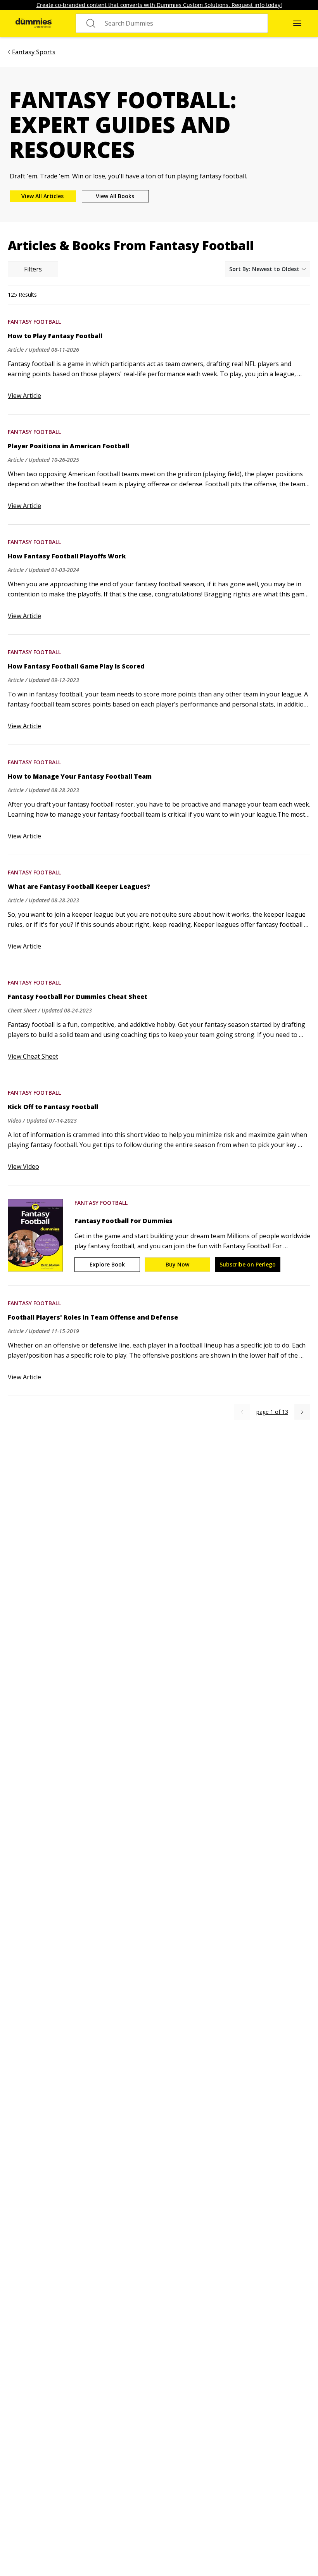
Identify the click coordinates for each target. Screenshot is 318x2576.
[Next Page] (302, 1412)
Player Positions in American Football (68, 446)
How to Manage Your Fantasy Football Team (80, 776)
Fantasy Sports (34, 52)
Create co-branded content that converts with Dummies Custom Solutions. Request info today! (159, 5)
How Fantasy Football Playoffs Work (67, 556)
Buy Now (177, 1264)
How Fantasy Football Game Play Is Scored (76, 666)
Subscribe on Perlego (248, 1264)
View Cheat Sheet (33, 1056)
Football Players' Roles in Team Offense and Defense (93, 1317)
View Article (24, 396)
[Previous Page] (242, 1412)
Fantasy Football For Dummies (124, 1221)
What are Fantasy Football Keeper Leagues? (79, 886)
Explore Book (107, 1264)
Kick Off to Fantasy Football (53, 1107)
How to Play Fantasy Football (55, 336)
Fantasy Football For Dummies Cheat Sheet (78, 997)
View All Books (115, 196)
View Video (23, 1166)
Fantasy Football (34, 322)
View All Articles (42, 196)
